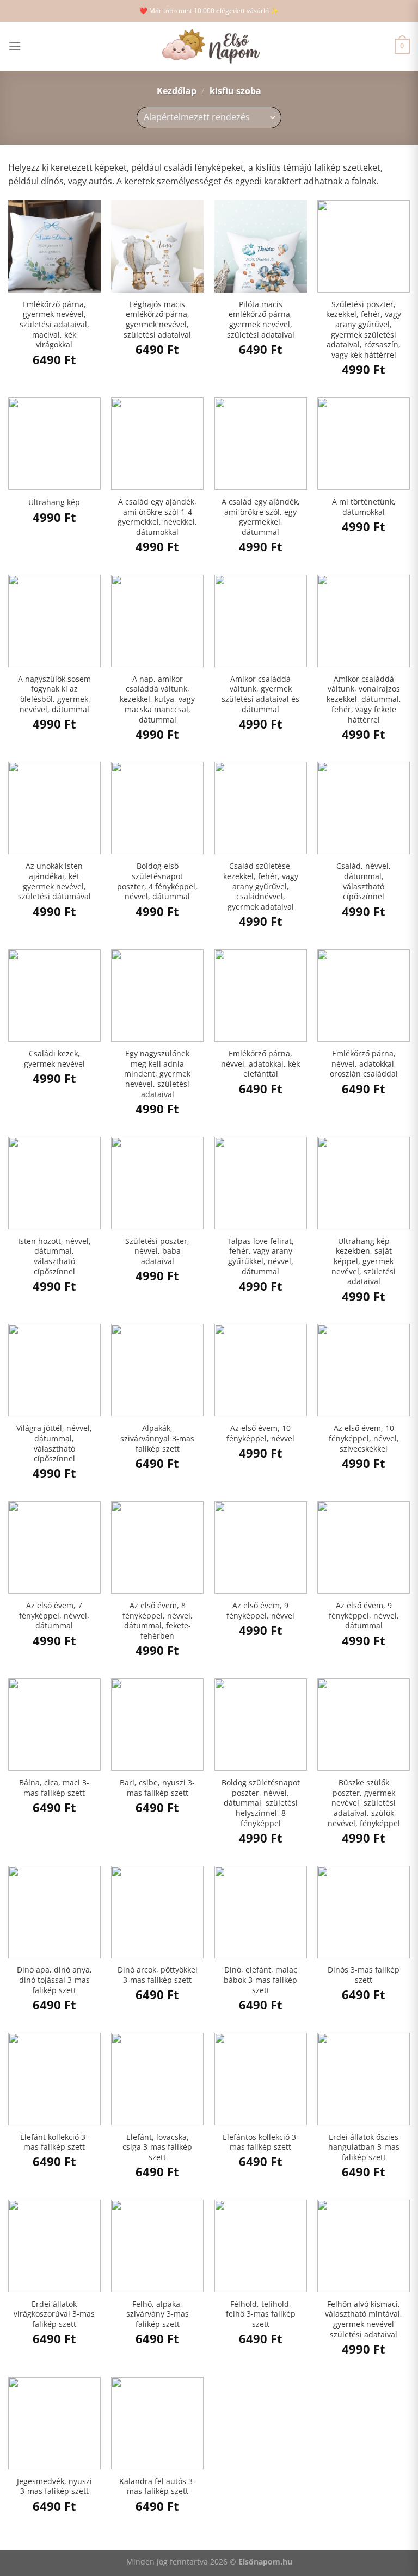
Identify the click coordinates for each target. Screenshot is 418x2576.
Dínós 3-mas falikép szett (364, 1975)
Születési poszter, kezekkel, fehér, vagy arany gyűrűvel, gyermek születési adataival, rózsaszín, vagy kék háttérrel (364, 330)
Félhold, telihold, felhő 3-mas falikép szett (261, 2314)
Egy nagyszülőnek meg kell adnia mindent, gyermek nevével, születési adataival (157, 1074)
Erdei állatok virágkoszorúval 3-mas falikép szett (54, 2314)
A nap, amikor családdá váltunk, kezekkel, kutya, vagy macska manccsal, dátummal (157, 699)
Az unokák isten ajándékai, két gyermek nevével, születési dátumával (54, 881)
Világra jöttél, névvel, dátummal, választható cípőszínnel (54, 1443)
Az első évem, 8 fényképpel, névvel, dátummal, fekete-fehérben (158, 1621)
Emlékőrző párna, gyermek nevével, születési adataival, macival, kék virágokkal (54, 325)
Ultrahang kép (54, 502)
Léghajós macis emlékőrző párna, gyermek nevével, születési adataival (157, 320)
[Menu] (15, 46)
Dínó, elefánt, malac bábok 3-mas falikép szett (260, 1980)
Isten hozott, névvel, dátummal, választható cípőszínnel (54, 1256)
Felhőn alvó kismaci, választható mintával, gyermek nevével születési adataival (364, 2319)
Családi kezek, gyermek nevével (54, 1059)
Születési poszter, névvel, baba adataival (157, 1251)
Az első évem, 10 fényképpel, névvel (260, 1433)
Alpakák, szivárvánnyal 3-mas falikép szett (157, 1438)
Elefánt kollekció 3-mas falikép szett (54, 2142)
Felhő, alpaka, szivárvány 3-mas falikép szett (158, 2314)
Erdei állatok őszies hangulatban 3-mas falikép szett (364, 2147)
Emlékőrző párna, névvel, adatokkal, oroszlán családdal (364, 1064)
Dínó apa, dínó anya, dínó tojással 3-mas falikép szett (54, 1980)
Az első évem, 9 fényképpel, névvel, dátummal (364, 1616)
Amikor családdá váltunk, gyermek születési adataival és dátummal (260, 694)
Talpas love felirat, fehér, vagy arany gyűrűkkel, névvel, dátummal (260, 1256)
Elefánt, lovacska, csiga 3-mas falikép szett (157, 2147)
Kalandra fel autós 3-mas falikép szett (157, 2487)
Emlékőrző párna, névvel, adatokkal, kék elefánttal (260, 1064)
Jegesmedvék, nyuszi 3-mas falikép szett (54, 2487)
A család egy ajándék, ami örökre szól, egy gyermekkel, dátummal (261, 517)
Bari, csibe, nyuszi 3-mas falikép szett (157, 1788)
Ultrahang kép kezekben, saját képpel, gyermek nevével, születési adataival (364, 1262)
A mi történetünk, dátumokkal (364, 507)
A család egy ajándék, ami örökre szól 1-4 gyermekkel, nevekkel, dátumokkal (157, 517)
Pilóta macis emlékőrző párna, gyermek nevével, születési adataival (261, 320)
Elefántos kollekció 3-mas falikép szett (261, 2142)
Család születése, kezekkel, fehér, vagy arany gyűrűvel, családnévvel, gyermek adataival (261, 886)
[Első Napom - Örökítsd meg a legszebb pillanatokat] (209, 46)
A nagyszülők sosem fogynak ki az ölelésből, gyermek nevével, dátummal (54, 694)
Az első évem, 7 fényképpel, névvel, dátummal (54, 1616)
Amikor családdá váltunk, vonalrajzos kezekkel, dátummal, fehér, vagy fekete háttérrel (364, 699)
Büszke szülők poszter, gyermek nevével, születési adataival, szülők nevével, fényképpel (364, 1803)
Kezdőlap (177, 91)
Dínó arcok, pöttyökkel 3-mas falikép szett (158, 1975)
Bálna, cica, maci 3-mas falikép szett (54, 1788)
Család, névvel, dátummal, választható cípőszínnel (364, 881)
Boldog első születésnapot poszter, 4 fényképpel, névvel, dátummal (157, 881)
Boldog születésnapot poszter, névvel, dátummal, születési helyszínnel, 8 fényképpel (261, 1803)
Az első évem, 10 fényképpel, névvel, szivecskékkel (364, 1438)
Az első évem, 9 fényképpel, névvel (260, 1611)
